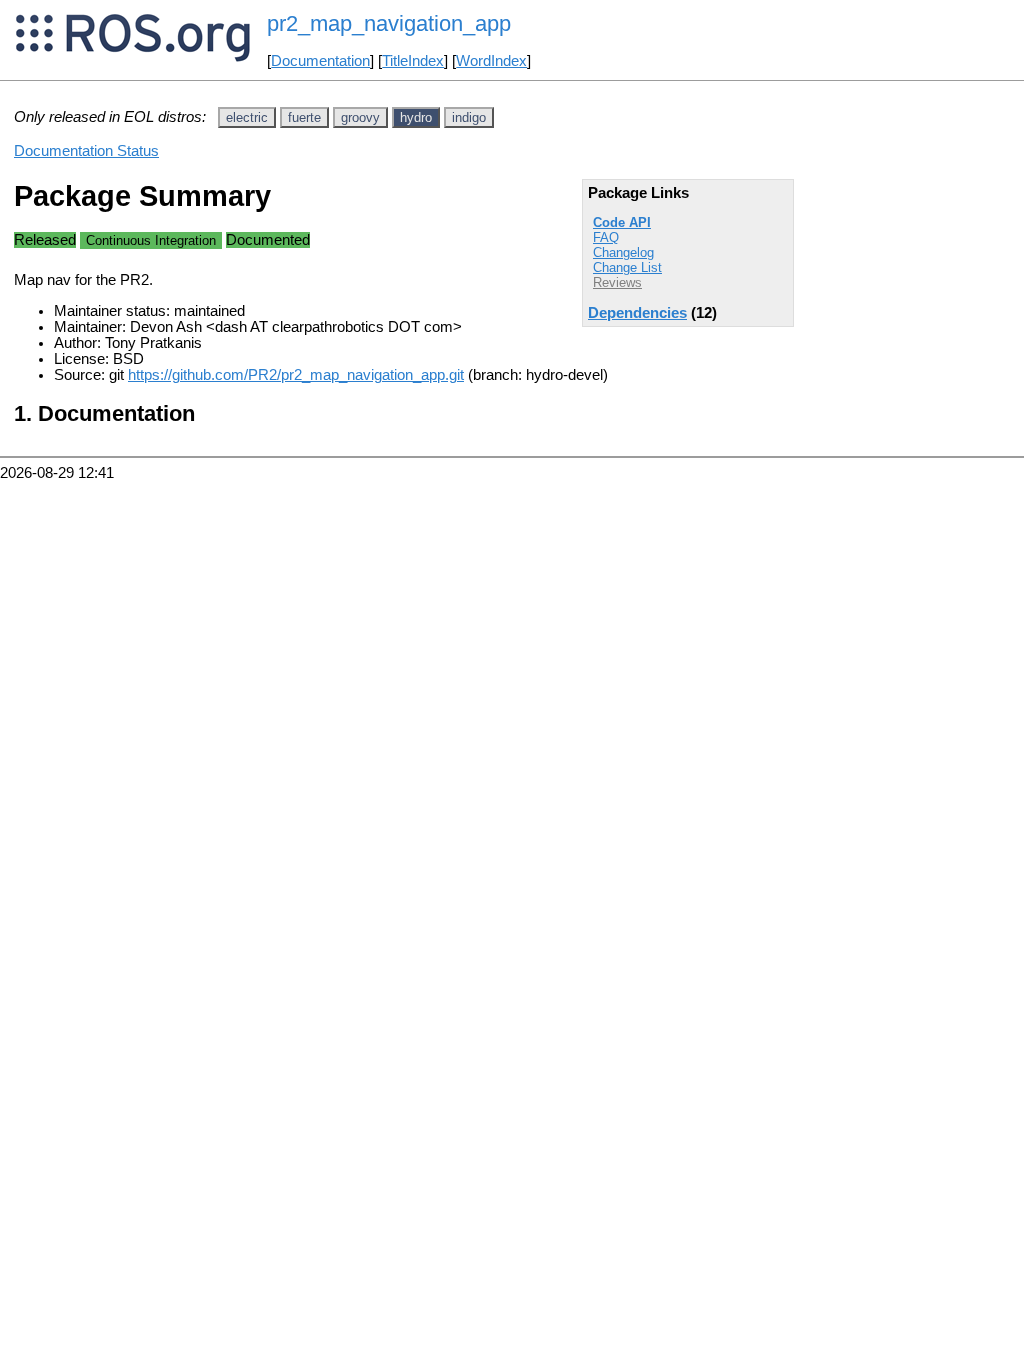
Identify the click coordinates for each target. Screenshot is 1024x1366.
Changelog (623, 252)
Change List (627, 267)
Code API (622, 222)
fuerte (304, 117)
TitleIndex (413, 61)
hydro (416, 117)
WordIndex (491, 61)
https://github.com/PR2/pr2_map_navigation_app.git (296, 375)
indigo (469, 117)
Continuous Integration (151, 240)
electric (247, 117)
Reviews (617, 282)
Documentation (320, 61)
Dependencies (637, 313)
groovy (360, 117)
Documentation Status (86, 151)
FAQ (606, 237)
